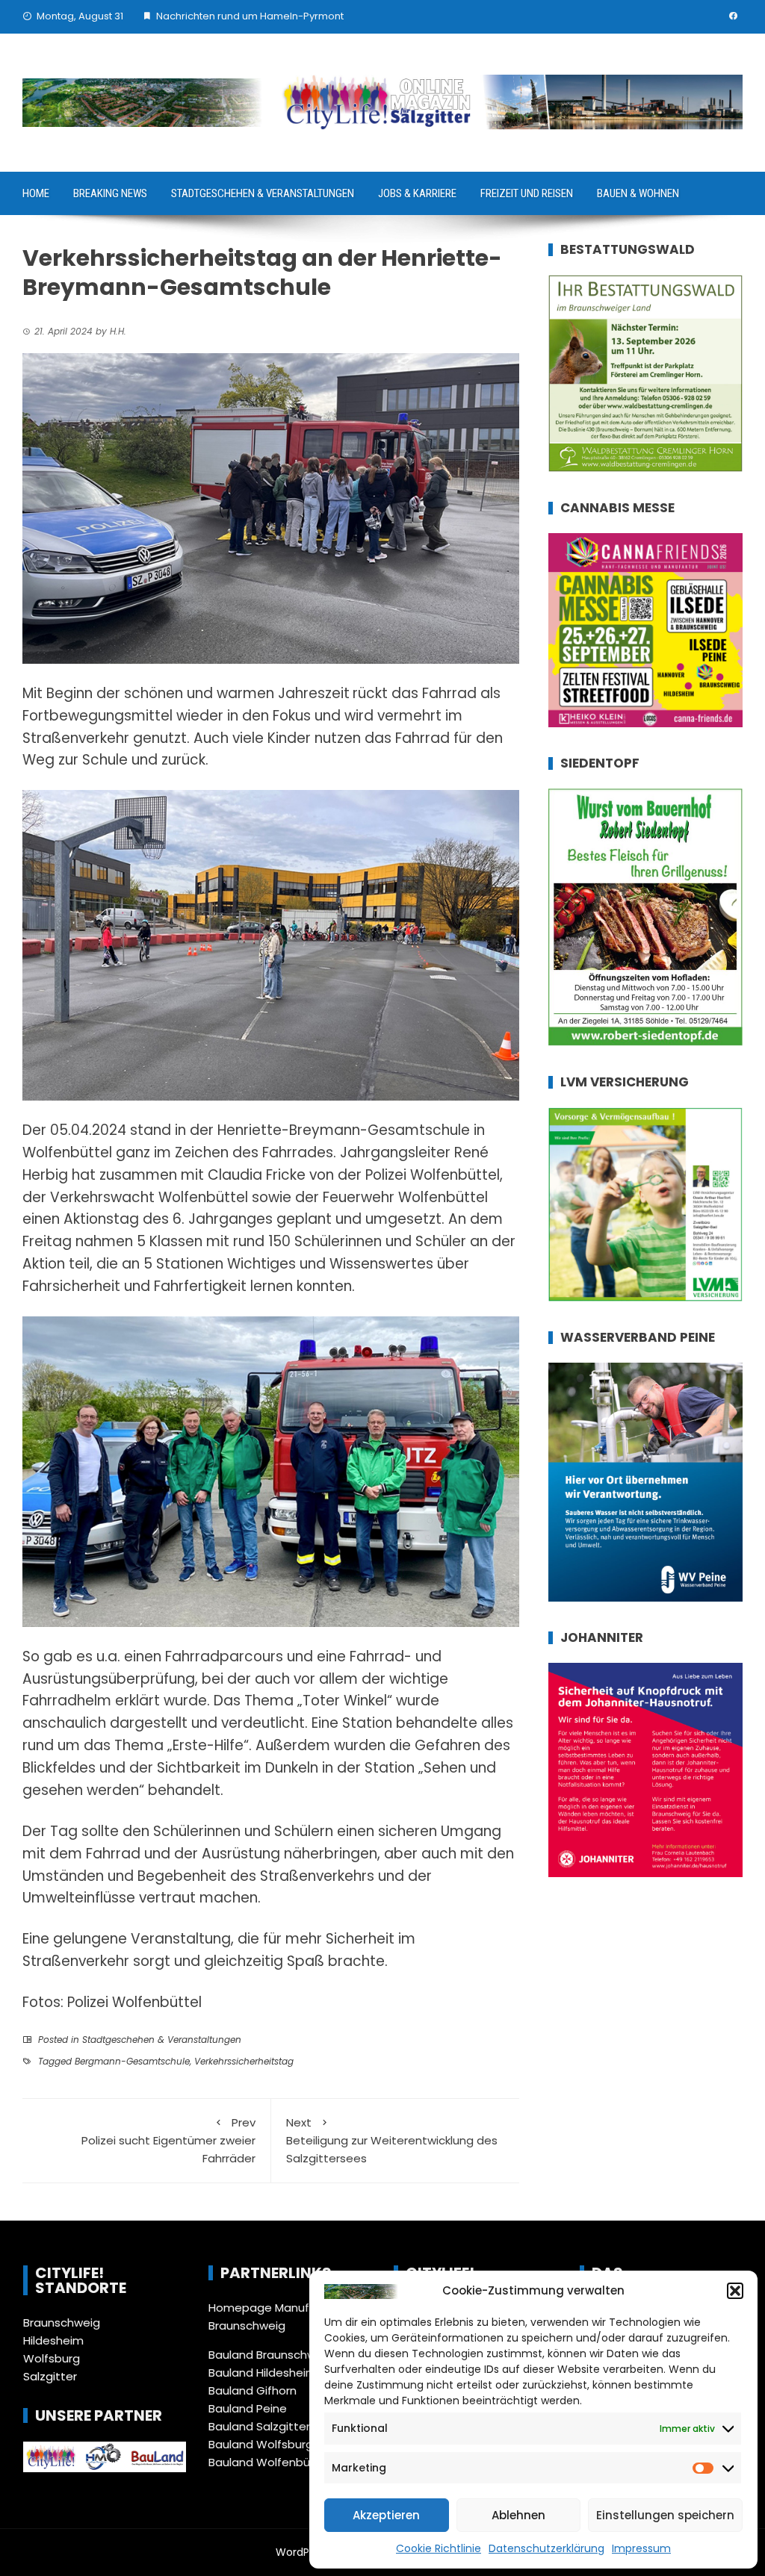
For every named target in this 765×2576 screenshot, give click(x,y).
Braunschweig (62, 2323)
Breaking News (110, 193)
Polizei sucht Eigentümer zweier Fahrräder (168, 2140)
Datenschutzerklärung (546, 2548)
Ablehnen (518, 2515)
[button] (735, 2291)
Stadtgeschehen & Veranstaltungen (263, 193)
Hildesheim (53, 2340)
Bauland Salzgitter (259, 2426)
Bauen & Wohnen (638, 193)
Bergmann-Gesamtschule (132, 2061)
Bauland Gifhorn (253, 2390)
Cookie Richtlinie (439, 2548)
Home (36, 193)
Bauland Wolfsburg (261, 2444)
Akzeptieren (386, 2515)
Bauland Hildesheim (263, 2373)
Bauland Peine (248, 2408)
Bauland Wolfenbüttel (269, 2462)
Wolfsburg (52, 2358)
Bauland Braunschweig (271, 2355)
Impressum (641, 2548)
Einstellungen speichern (665, 2515)
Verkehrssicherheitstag (244, 2061)
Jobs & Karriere (417, 193)
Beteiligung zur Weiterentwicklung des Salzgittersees (392, 2140)
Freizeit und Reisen (527, 193)
